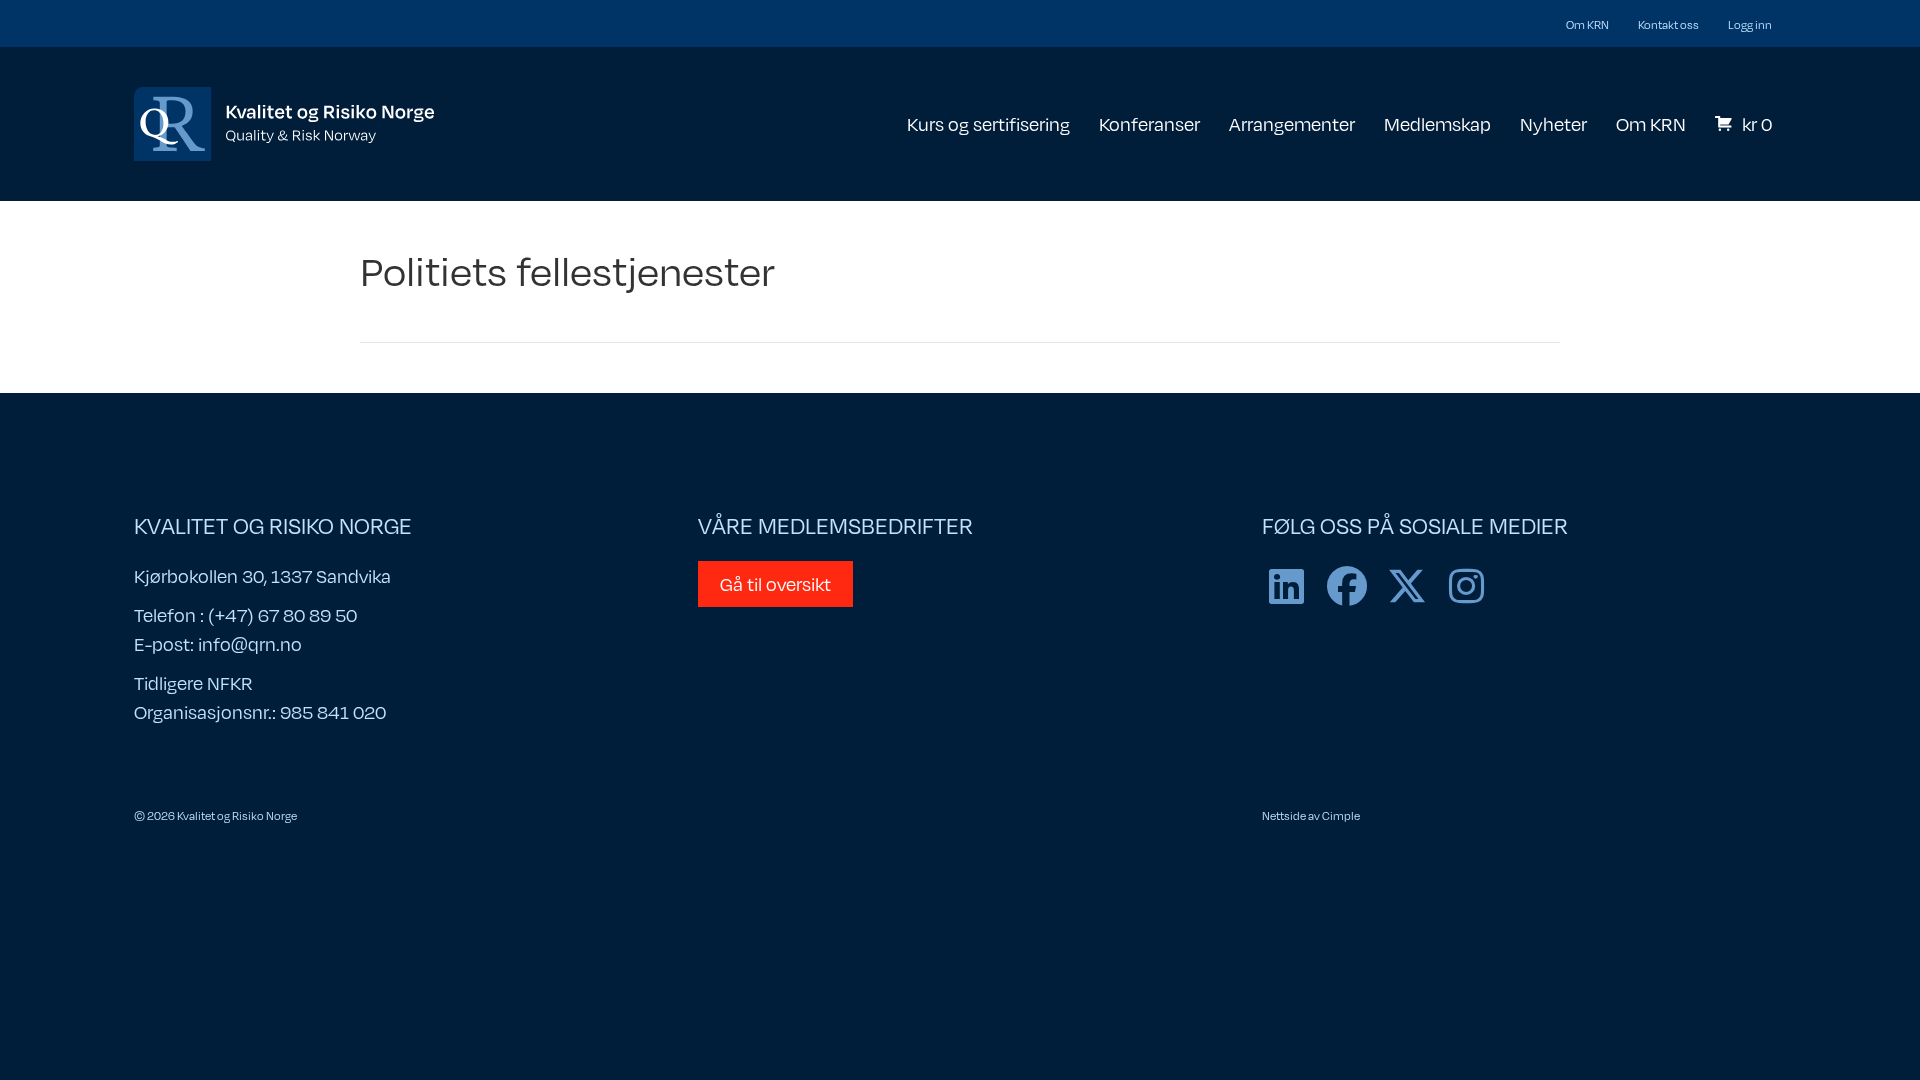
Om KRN (1587, 24)
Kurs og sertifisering (988, 123)
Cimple (1341, 815)
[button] (1287, 586)
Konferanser (1149, 123)
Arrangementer (1292, 123)
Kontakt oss (1668, 24)
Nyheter (1553, 123)
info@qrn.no (250, 643)
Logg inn (1750, 24)
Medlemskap (1437, 123)
